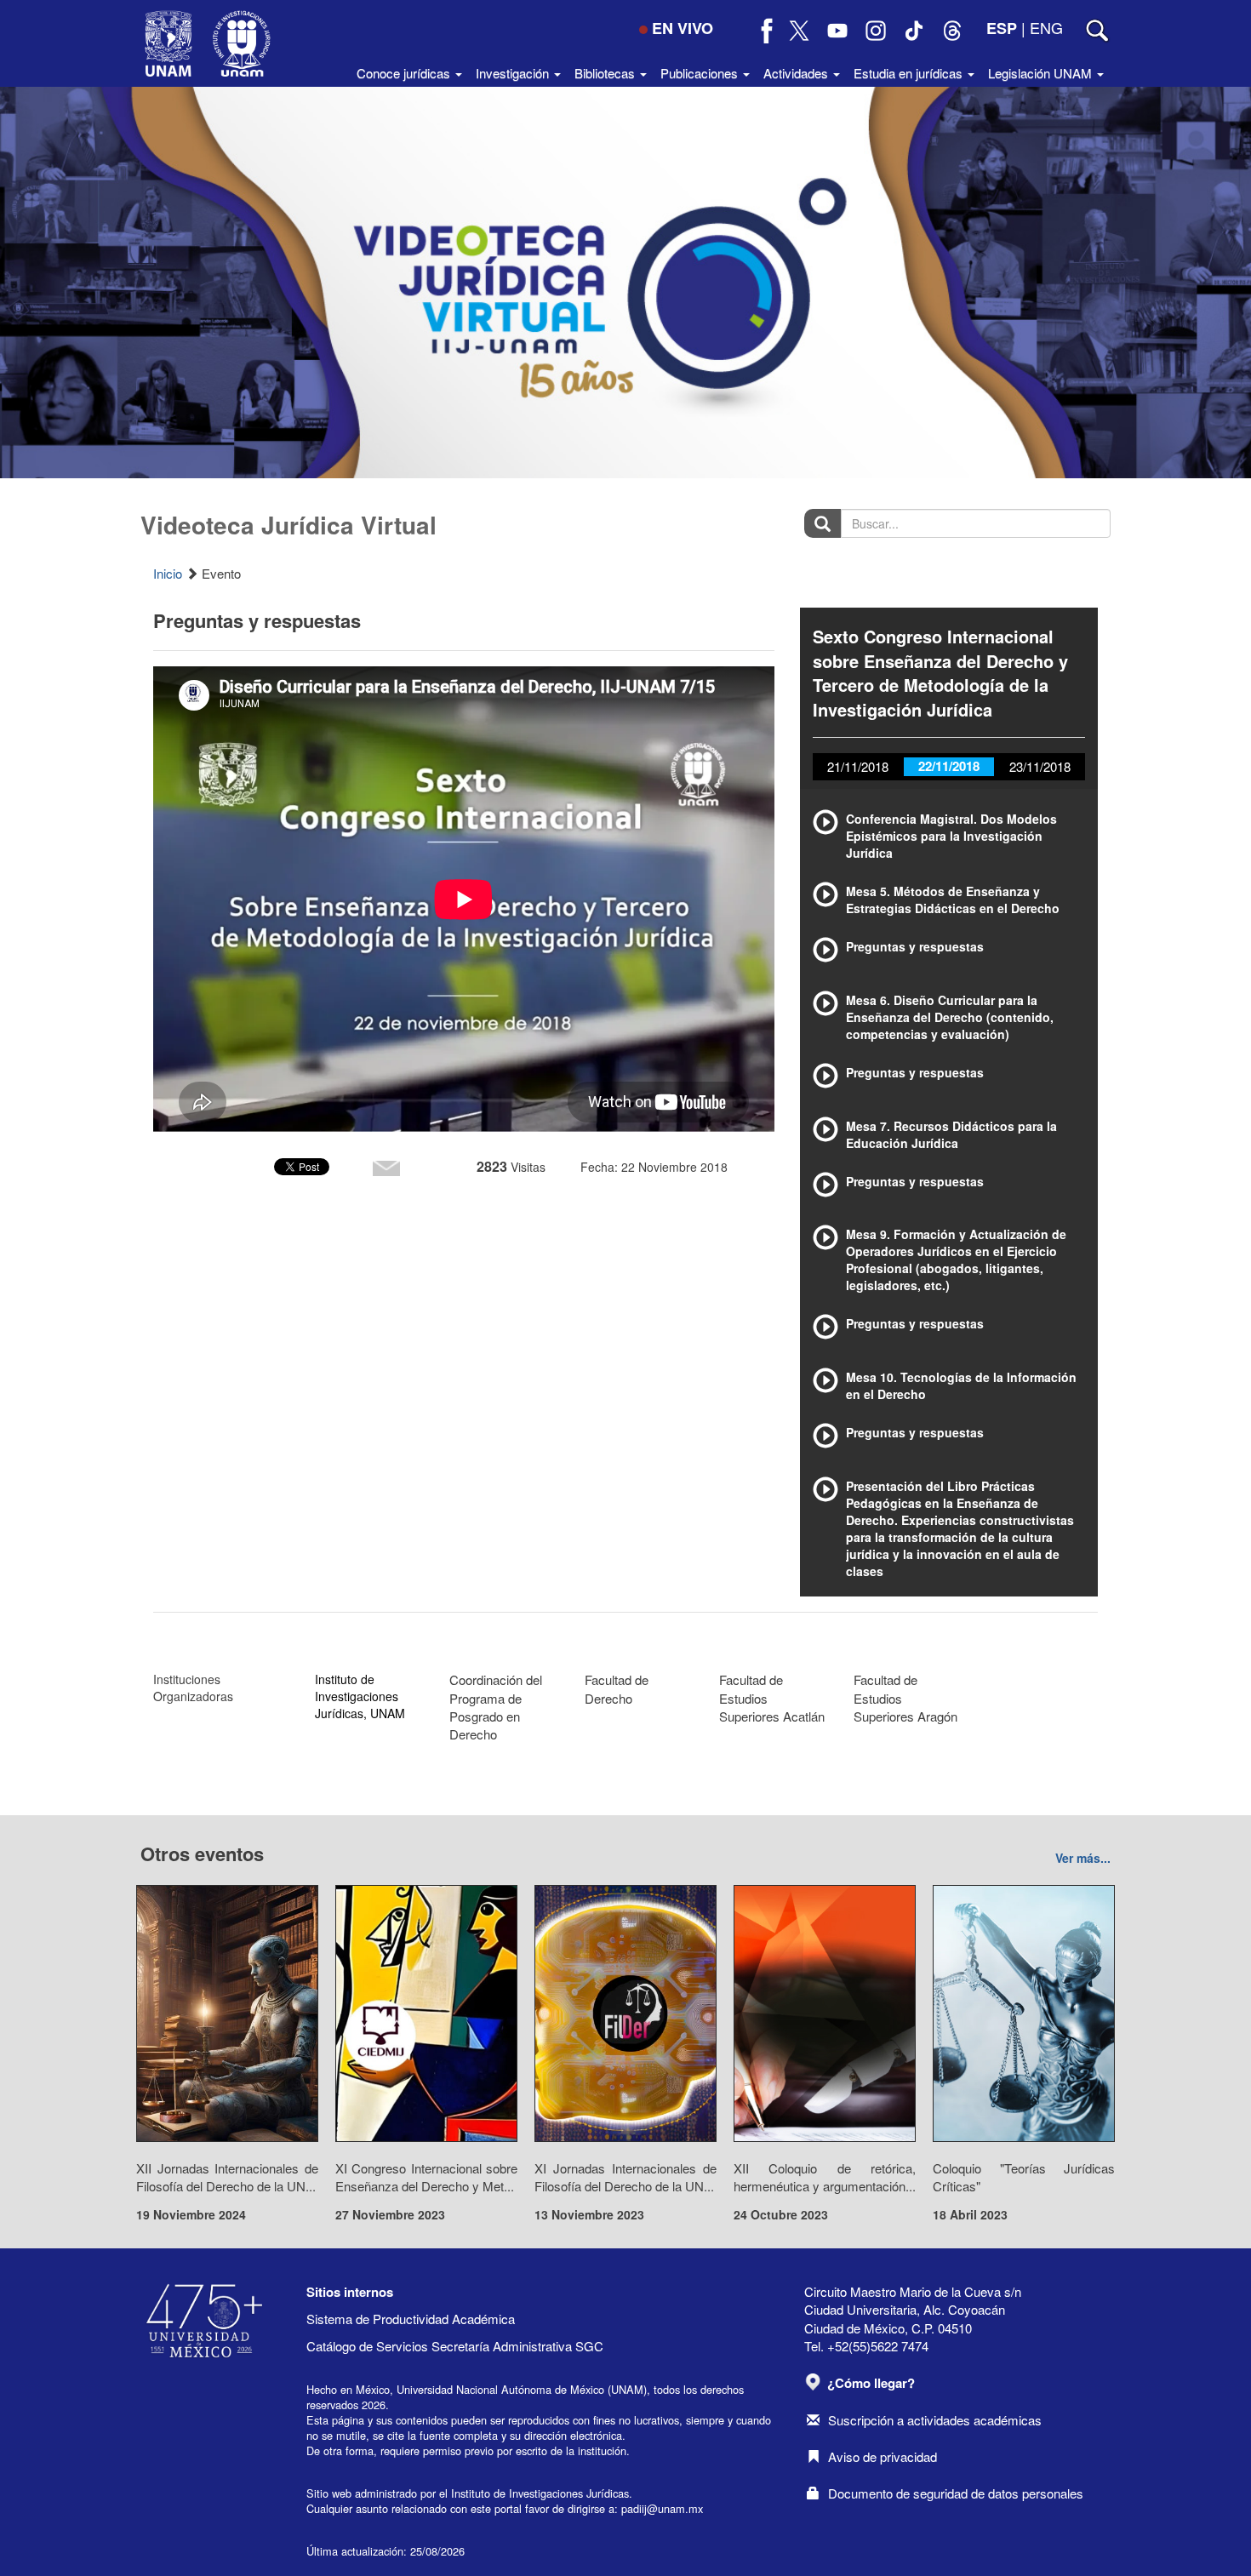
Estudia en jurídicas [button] (910, 73)
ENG (1046, 27)
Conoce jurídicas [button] (405, 73)
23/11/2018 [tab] (1040, 766)
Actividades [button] (797, 73)
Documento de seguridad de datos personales (956, 2493)
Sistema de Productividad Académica (411, 2319)
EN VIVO (683, 28)
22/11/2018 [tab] (949, 766)
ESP (1002, 28)
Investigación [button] (514, 73)
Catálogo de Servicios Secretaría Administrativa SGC (455, 2346)
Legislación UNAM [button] (1042, 73)
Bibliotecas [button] (606, 73)
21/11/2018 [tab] (858, 766)
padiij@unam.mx (662, 2508)
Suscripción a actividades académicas (935, 2420)
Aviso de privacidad (883, 2456)
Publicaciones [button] (701, 73)
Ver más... (1083, 1858)
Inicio (168, 573)
